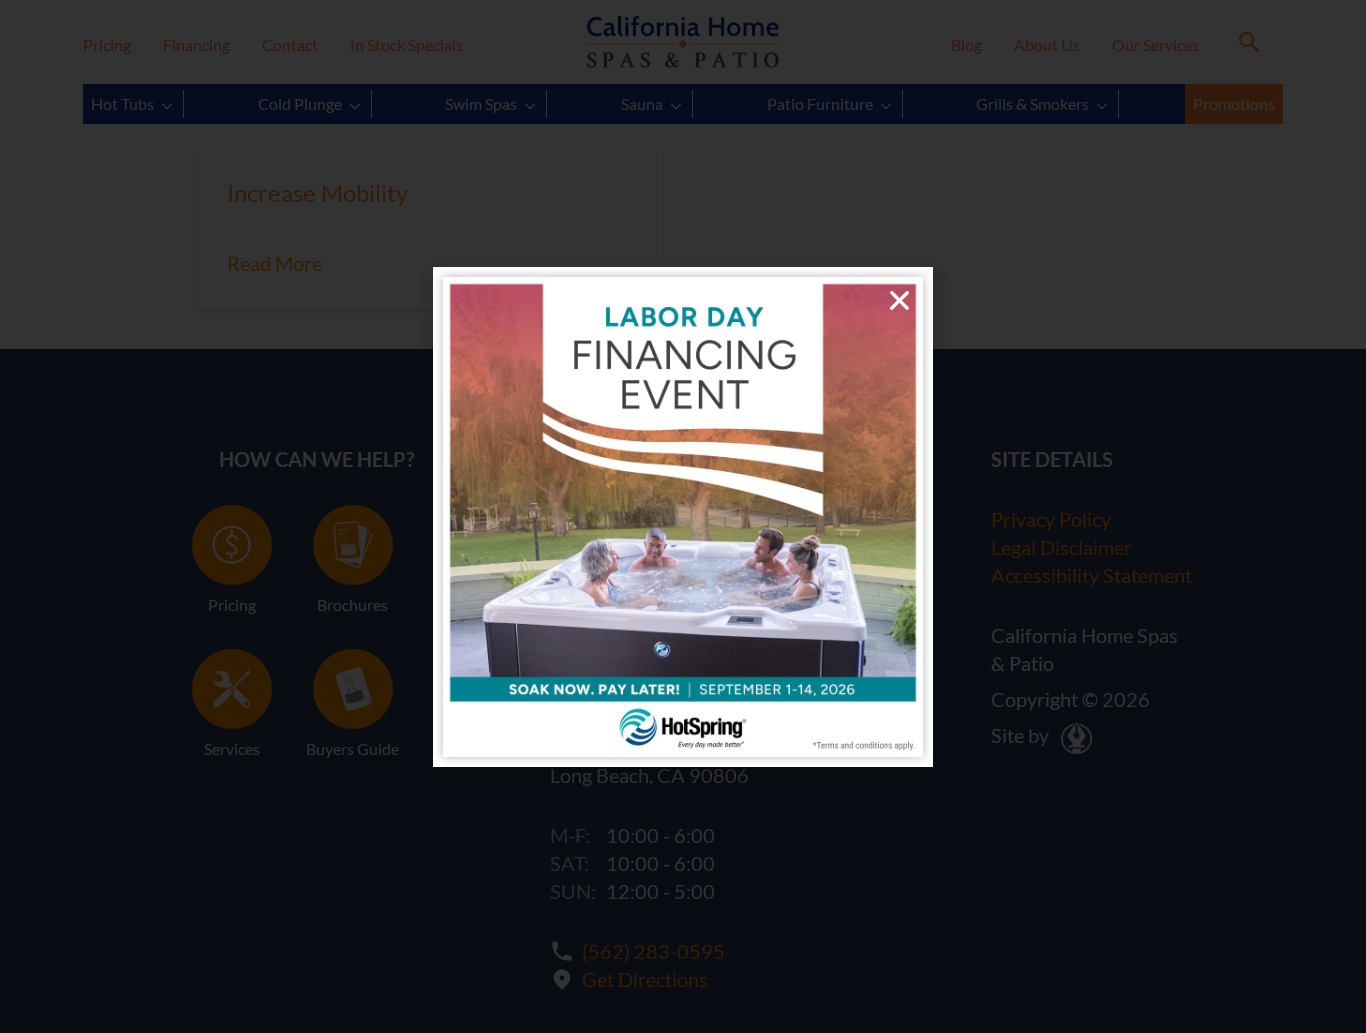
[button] (899, 300)
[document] (683, 516)
